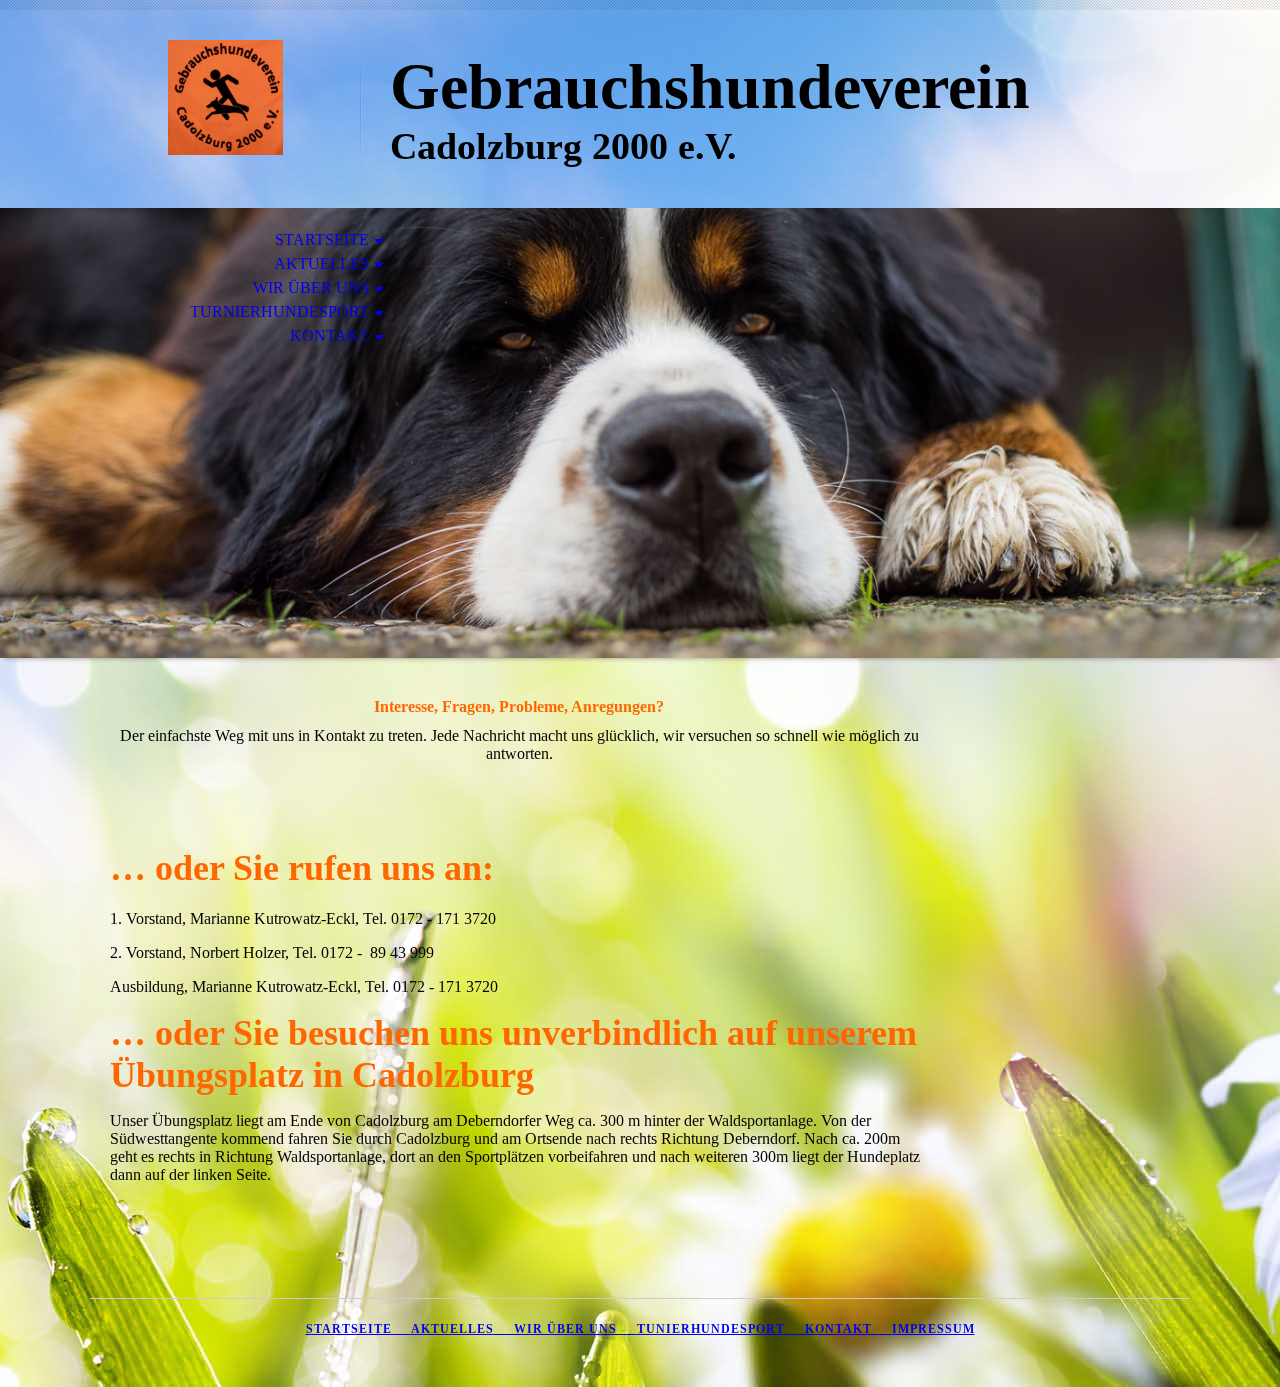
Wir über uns (311, 287)
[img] (225, 97)
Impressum (933, 1329)
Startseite (322, 239)
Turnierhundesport (279, 311)
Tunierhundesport (711, 1329)
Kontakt (329, 335)
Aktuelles (321, 263)
